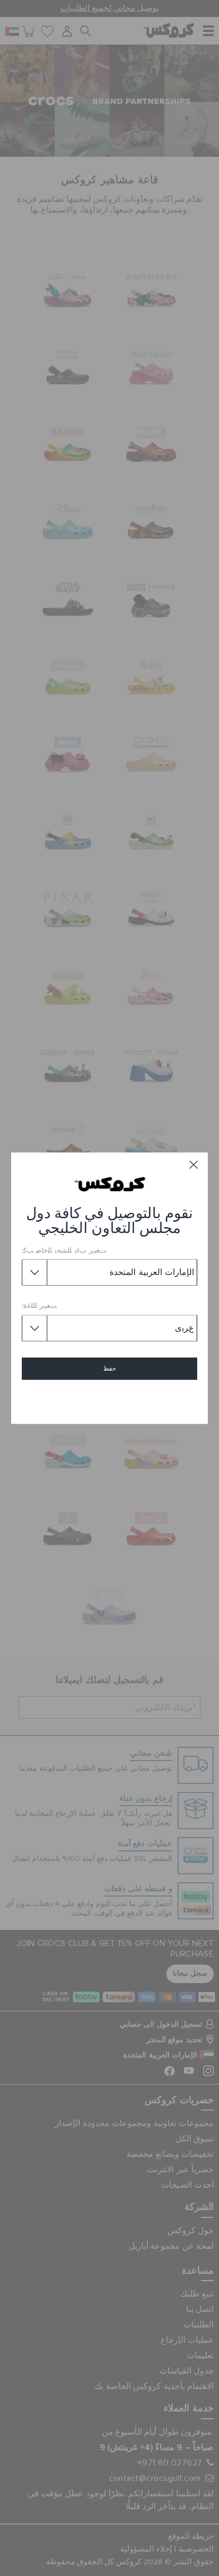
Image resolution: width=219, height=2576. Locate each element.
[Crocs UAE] (110, 1184)
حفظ (109, 1368)
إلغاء (110, 1399)
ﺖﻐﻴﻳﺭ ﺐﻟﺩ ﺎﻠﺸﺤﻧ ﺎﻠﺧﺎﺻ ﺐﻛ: (64, 1251)
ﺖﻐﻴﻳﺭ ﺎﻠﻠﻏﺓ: (40, 1307)
